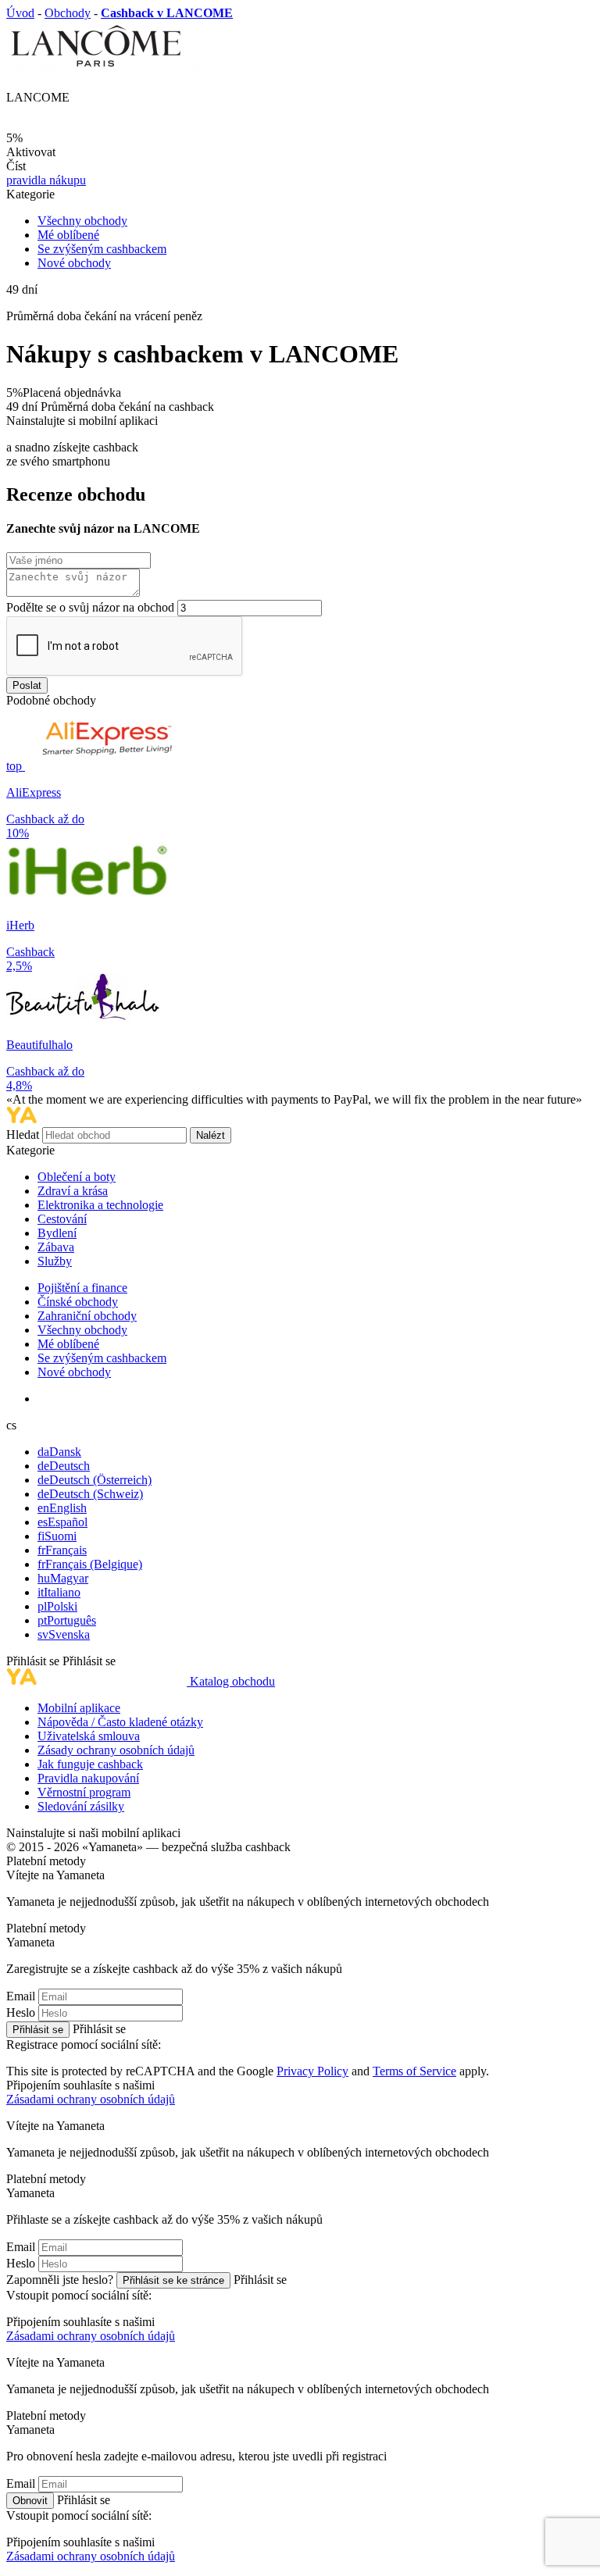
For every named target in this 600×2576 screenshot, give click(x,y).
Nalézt (211, 1135)
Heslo (21, 2012)
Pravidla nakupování (88, 1778)
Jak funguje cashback (90, 1764)
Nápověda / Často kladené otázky (120, 1722)
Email (21, 1996)
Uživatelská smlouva (89, 1736)
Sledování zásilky (81, 1806)
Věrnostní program (84, 1792)
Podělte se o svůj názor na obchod (90, 607)
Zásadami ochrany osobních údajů (91, 2099)
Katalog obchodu (232, 1681)
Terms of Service (414, 2071)
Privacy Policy (312, 2071)
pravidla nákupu (46, 180)
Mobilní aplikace (79, 1708)
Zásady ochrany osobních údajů (116, 1750)
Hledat (24, 1135)
